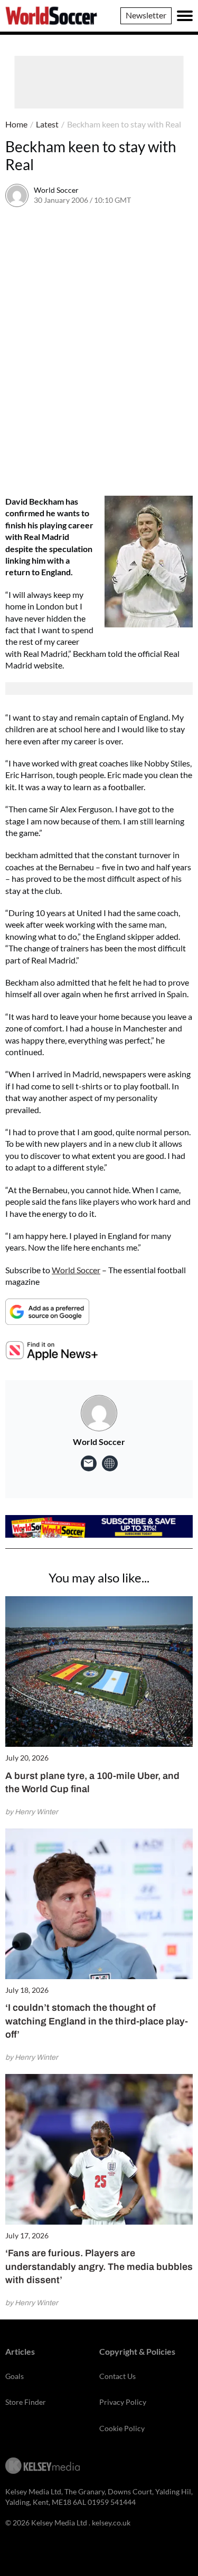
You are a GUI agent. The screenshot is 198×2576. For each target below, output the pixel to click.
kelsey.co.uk (111, 2523)
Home (16, 124)
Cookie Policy (122, 2428)
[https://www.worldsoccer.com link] (110, 1463)
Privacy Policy (123, 2402)
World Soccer (56, 190)
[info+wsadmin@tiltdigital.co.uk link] (89, 1463)
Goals (15, 2376)
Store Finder (26, 2402)
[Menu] (185, 16)
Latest (47, 124)
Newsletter (146, 15)
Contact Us (117, 2376)
